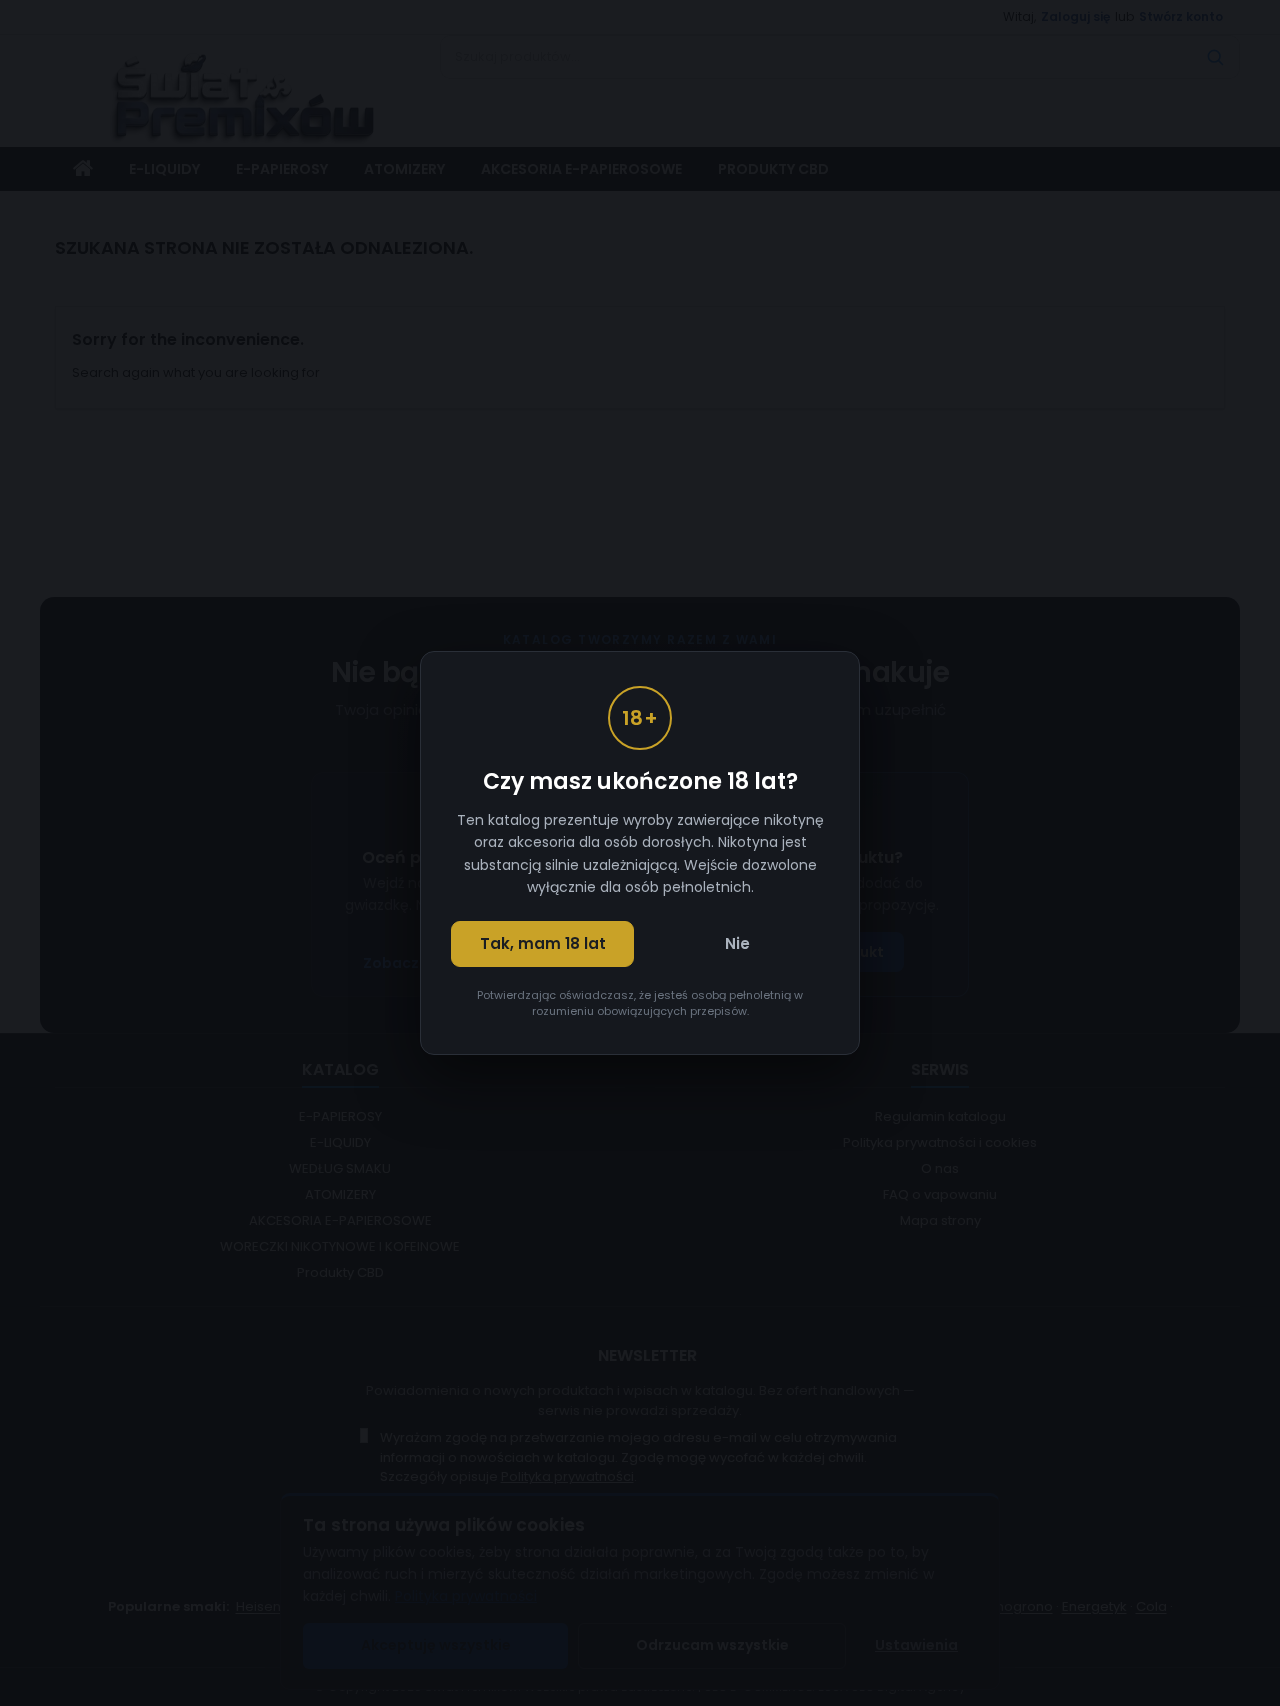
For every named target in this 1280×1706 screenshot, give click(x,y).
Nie (737, 943)
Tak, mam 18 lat (543, 943)
